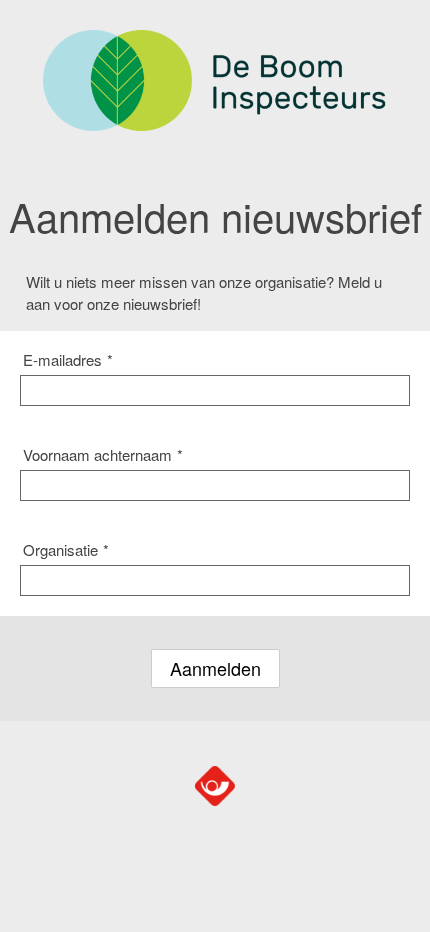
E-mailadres (68, 359)
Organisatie (66, 549)
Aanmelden (215, 668)
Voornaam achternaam (103, 454)
